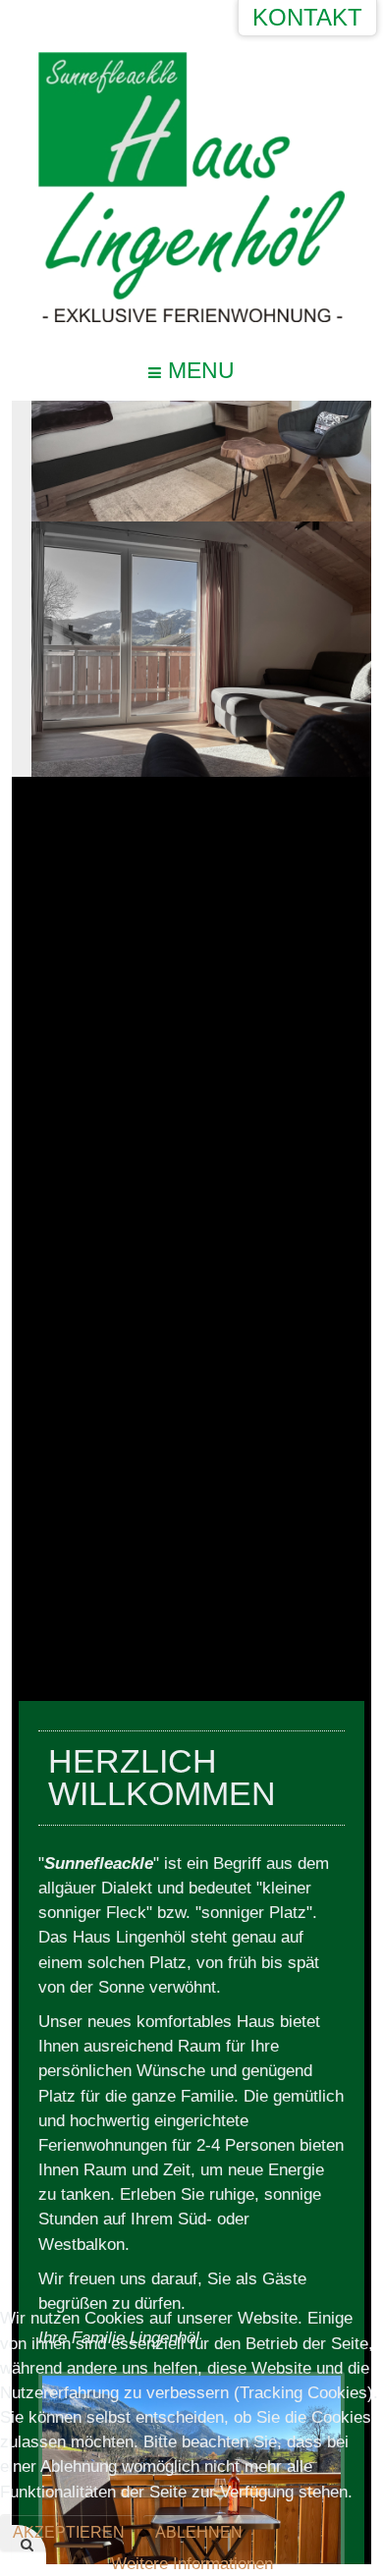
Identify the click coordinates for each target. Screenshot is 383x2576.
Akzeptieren (69, 2532)
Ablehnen (199, 2532)
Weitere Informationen (192, 2564)
